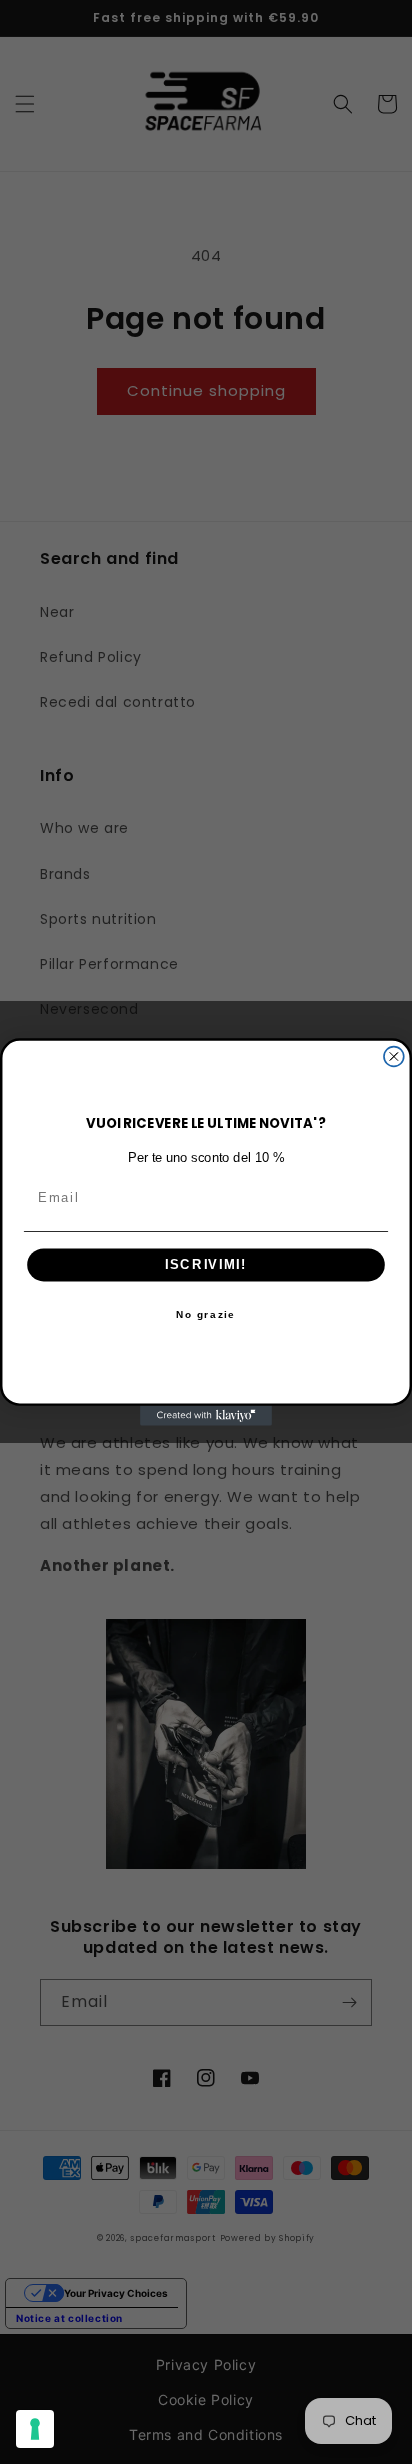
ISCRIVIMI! (206, 1265)
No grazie (205, 1315)
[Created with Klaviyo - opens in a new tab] (206, 1416)
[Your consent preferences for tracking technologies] (35, 2429)
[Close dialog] (394, 1057)
